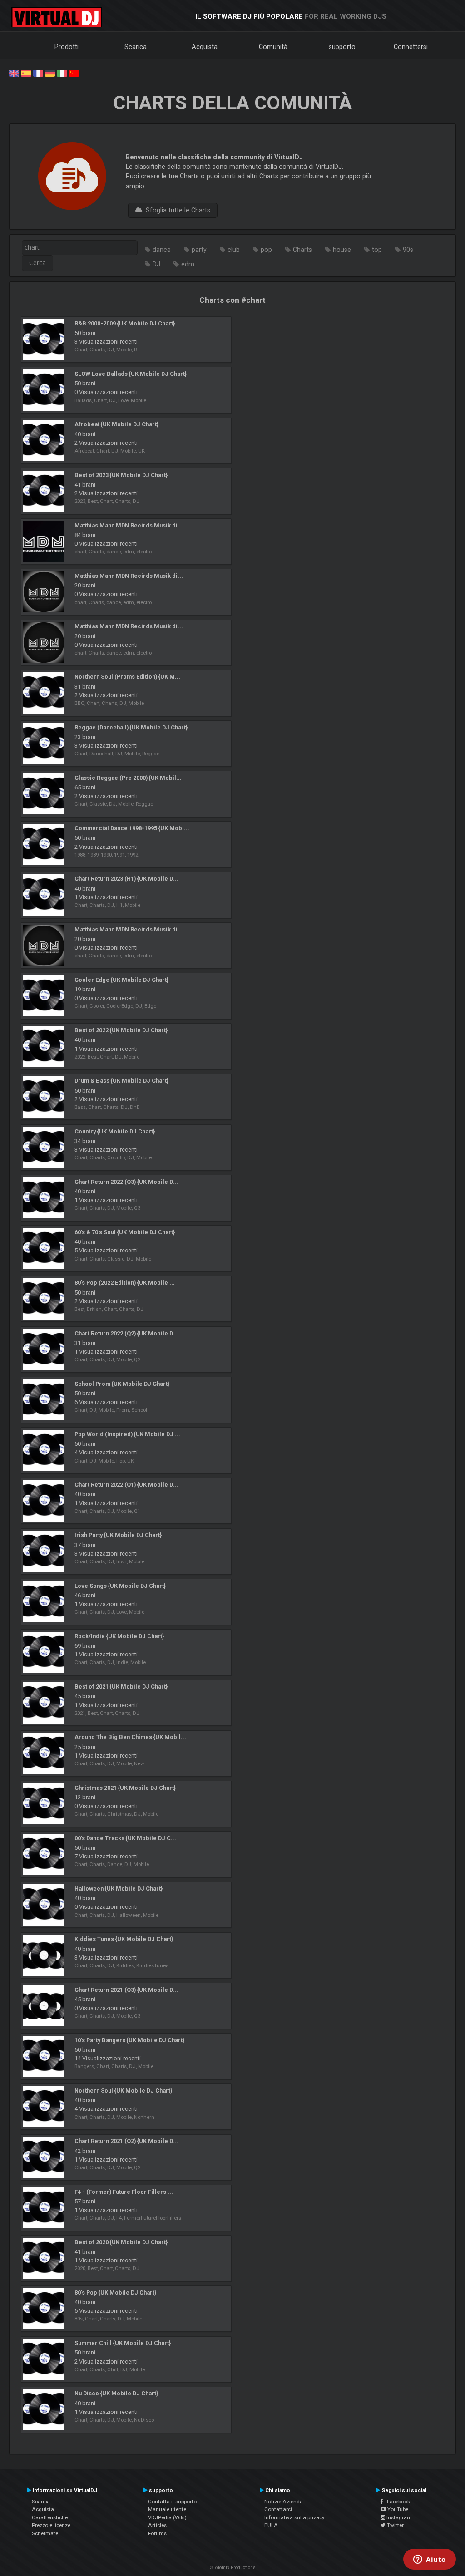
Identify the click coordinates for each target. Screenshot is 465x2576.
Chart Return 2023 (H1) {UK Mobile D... (126, 879)
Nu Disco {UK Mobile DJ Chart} (116, 2393)
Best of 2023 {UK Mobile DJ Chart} (121, 475)
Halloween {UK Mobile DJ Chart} (119, 1889)
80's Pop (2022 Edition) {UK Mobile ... (125, 1283)
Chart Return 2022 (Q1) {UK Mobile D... (126, 1485)
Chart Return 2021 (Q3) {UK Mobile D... (126, 1990)
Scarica (136, 47)
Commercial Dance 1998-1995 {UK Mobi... (132, 828)
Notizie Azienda (284, 2502)
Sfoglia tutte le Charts (176, 210)
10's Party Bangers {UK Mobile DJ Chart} (129, 2040)
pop (266, 250)
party (199, 250)
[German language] (50, 73)
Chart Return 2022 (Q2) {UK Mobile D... (126, 1333)
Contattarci (278, 2509)
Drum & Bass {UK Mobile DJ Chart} (121, 1081)
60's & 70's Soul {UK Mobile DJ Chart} (125, 1232)
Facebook (396, 2502)
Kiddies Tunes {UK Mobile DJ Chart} (124, 1939)
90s (408, 250)
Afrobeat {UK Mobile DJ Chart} (116, 424)
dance (162, 250)
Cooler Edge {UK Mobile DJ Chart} (121, 980)
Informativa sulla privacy (294, 2517)
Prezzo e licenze (51, 2525)
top (377, 250)
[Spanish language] (26, 73)
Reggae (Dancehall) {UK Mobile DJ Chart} (131, 727)
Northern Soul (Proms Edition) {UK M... (127, 677)
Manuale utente (167, 2509)
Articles (157, 2525)
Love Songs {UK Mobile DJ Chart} (120, 1586)
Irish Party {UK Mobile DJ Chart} (118, 1535)
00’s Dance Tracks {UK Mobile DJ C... (125, 1838)
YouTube (397, 2509)
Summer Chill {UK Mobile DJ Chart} (123, 2343)
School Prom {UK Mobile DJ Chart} (122, 1384)
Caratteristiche (50, 2517)
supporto (342, 47)
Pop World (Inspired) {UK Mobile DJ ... (127, 1434)
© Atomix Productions (233, 2568)
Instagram (398, 2517)
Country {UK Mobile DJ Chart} (115, 1131)
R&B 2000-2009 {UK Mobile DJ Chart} (125, 323)
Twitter (395, 2525)
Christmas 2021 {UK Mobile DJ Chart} (125, 1788)
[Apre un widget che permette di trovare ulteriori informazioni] (430, 2560)
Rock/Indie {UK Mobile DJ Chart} (119, 1636)
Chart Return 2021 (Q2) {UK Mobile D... (126, 2141)
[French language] (38, 73)
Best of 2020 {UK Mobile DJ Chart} (121, 2242)
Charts (302, 250)
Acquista (205, 47)
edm (188, 264)
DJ (156, 264)
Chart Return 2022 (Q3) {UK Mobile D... (126, 1182)
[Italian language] (62, 73)
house (342, 250)
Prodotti (67, 47)
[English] (14, 73)
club (234, 250)
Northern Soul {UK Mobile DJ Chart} (123, 2091)
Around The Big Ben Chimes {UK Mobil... (130, 1737)
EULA (271, 2525)
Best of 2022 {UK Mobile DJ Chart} (121, 1030)
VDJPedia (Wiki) (167, 2517)
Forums (157, 2533)
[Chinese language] (74, 73)
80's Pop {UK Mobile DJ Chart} (115, 2293)
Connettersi (411, 47)
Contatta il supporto (172, 2502)
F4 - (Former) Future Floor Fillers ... (124, 2192)
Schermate (45, 2533)
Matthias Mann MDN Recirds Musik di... (129, 525)
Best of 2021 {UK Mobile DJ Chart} (121, 1687)
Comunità (273, 47)
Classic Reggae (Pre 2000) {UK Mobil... (128, 778)
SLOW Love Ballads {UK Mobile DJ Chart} (131, 374)
